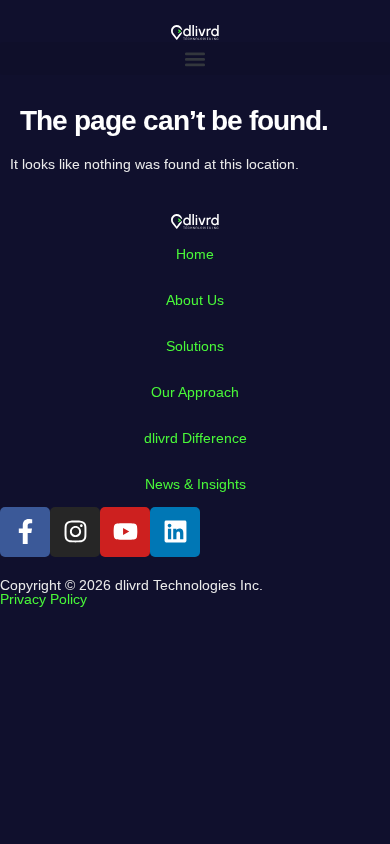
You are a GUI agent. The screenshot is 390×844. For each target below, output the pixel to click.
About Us (195, 300)
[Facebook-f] (25, 532)
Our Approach (195, 392)
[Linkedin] (175, 532)
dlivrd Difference (195, 438)
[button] (195, 58)
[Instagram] (75, 532)
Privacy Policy (43, 599)
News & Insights (195, 484)
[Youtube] (125, 532)
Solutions (195, 346)
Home (195, 254)
